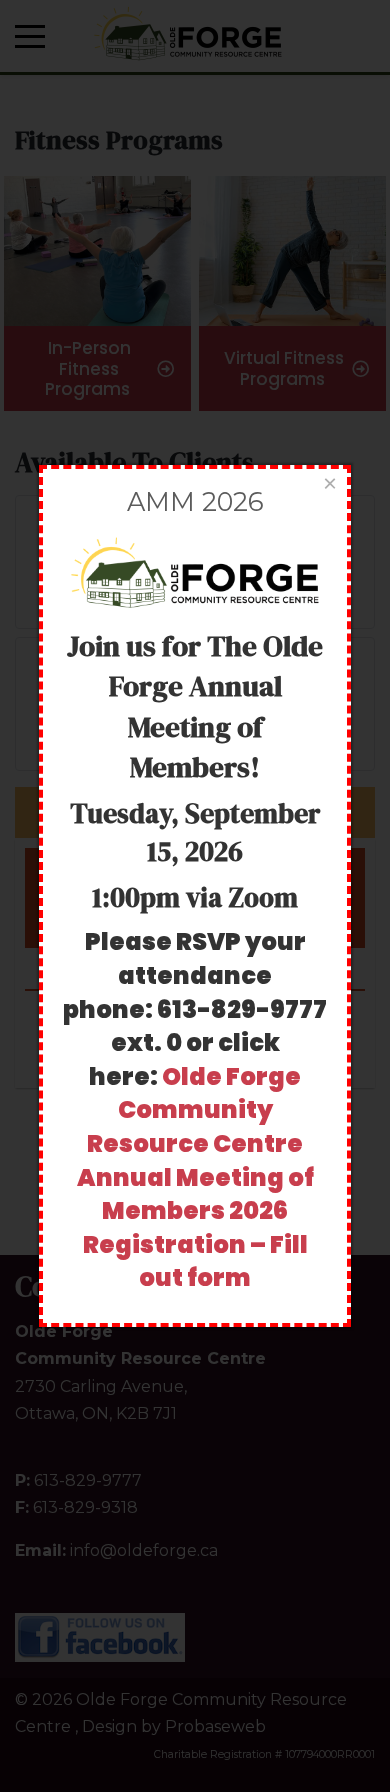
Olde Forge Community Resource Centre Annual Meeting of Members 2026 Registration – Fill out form (195, 1177)
